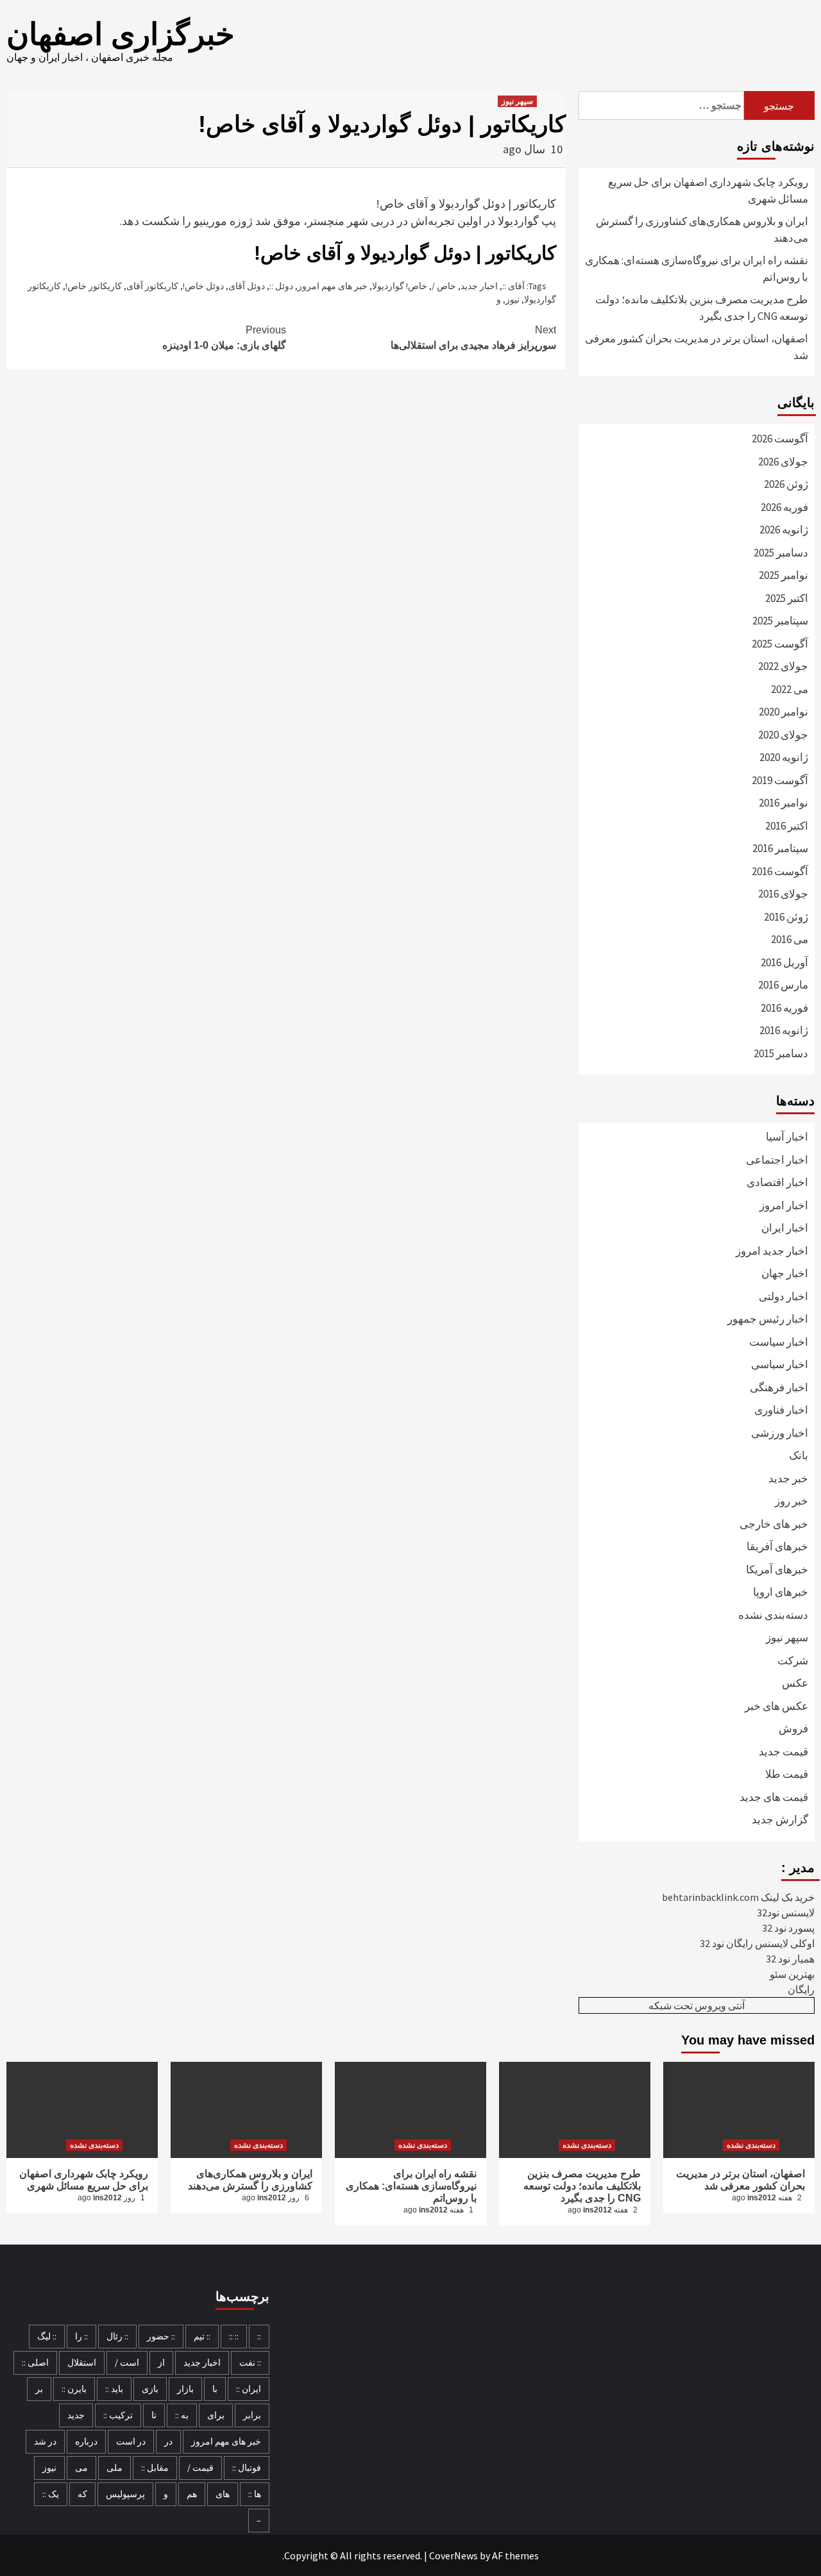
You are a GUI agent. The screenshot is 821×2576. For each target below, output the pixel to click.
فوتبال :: (247, 2468)
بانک (799, 1455)
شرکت (793, 1660)
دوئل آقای (247, 286)
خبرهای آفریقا (777, 1546)
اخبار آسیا (787, 1137)
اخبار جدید (479, 286)
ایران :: (249, 2389)
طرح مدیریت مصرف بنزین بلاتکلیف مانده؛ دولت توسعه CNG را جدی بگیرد (702, 308)
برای (216, 2415)
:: (259, 2336)
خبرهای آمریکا (777, 1569)
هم (192, 2494)
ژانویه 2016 (784, 1030)
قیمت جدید (783, 1752)
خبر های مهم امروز (333, 286)
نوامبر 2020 (783, 712)
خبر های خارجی (774, 1524)
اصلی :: (35, 2363)
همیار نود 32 (790, 1959)
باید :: (114, 2389)
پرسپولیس (125, 2494)
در (168, 2441)
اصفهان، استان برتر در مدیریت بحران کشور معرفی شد (697, 347)
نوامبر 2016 (783, 803)
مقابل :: (155, 2468)
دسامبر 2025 (781, 553)
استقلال (82, 2363)
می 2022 (790, 689)
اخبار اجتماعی (777, 1160)
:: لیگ (47, 2336)
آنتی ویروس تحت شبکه (697, 2005)
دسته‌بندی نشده (773, 1615)
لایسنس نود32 (786, 1912)
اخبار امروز (784, 1205)
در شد (45, 2441)
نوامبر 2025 (783, 575)
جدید (76, 2415)
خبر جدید (788, 1478)
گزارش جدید (780, 1819)
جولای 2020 (783, 735)
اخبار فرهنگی (779, 1387)
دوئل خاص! (203, 286)
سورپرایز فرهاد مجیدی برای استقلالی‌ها (473, 338)
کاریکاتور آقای (152, 286)
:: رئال (117, 2336)
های (223, 2494)
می (81, 2468)
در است (131, 2441)
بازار (185, 2389)
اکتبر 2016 (787, 826)
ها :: (255, 2494)
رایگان (801, 1989)
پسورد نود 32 (788, 1928)
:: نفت (250, 2363)
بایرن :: (74, 2389)
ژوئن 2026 (786, 484)
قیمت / (200, 2468)
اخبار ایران (785, 1228)
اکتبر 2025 (787, 598)
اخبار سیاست (779, 1342)
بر (39, 2389)
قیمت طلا (787, 1774)
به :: (182, 2415)
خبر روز (791, 1501)
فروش (793, 1728)
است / (127, 2363)
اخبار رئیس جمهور (768, 1319)
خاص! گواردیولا (400, 286)
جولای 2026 (783, 462)
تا (154, 2415)
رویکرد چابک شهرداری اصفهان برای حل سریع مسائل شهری (708, 190)
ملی (114, 2468)
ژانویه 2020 (784, 757)
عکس (795, 1683)
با (215, 2389)
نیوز (512, 299)
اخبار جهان (785, 1273)
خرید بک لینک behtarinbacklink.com (738, 1897)
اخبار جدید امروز (772, 1251)
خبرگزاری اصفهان (121, 34)
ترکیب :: (118, 2415)
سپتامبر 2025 (780, 621)
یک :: (51, 2494)
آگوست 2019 (780, 780)
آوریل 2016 (784, 962)
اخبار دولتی (783, 1296)
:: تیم (202, 2336)
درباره (86, 2441)
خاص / (444, 286)
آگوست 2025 (780, 644)
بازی (150, 2389)
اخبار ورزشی (780, 1433)
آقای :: (513, 286)
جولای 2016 (783, 894)
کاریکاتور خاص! (94, 286)
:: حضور (161, 2336)
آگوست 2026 (780, 439)
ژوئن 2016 (786, 917)
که (82, 2494)
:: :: (234, 2336)
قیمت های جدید (774, 1797)
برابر (252, 2415)
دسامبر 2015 (781, 1053)
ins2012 (107, 2198)
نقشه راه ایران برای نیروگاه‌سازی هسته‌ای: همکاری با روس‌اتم (697, 269)
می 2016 (790, 939)
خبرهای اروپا (781, 1592)
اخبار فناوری (781, 1410)
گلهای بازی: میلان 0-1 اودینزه (224, 338)
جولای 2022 (783, 666)
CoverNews (453, 2555)
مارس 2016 (783, 985)
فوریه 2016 (784, 1008)
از (161, 2363)
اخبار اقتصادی (777, 1182)
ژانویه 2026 (784, 530)
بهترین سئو (792, 1974)
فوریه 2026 (784, 507)
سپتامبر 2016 (780, 848)
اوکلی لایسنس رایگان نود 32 (757, 1943)
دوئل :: (281, 286)
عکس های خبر (776, 1706)
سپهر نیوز (517, 101)
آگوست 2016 (780, 871)
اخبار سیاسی (780, 1364)
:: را (81, 2336)
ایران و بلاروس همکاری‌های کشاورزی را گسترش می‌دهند (702, 230)
